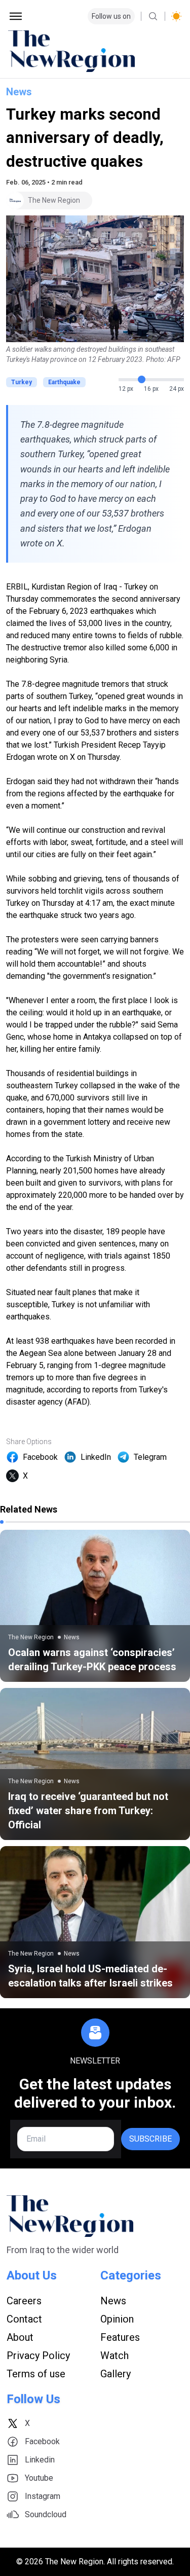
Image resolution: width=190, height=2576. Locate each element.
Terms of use (36, 2374)
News (19, 92)
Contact (24, 2319)
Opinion (117, 2319)
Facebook (40, 1457)
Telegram (150, 1457)
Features (120, 2337)
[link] (95, 1606)
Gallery (116, 2374)
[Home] (95, 51)
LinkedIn (96, 1457)
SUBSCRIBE (150, 2139)
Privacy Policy (38, 2356)
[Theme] (176, 16)
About (20, 2337)
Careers (24, 2301)
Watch (115, 2356)
